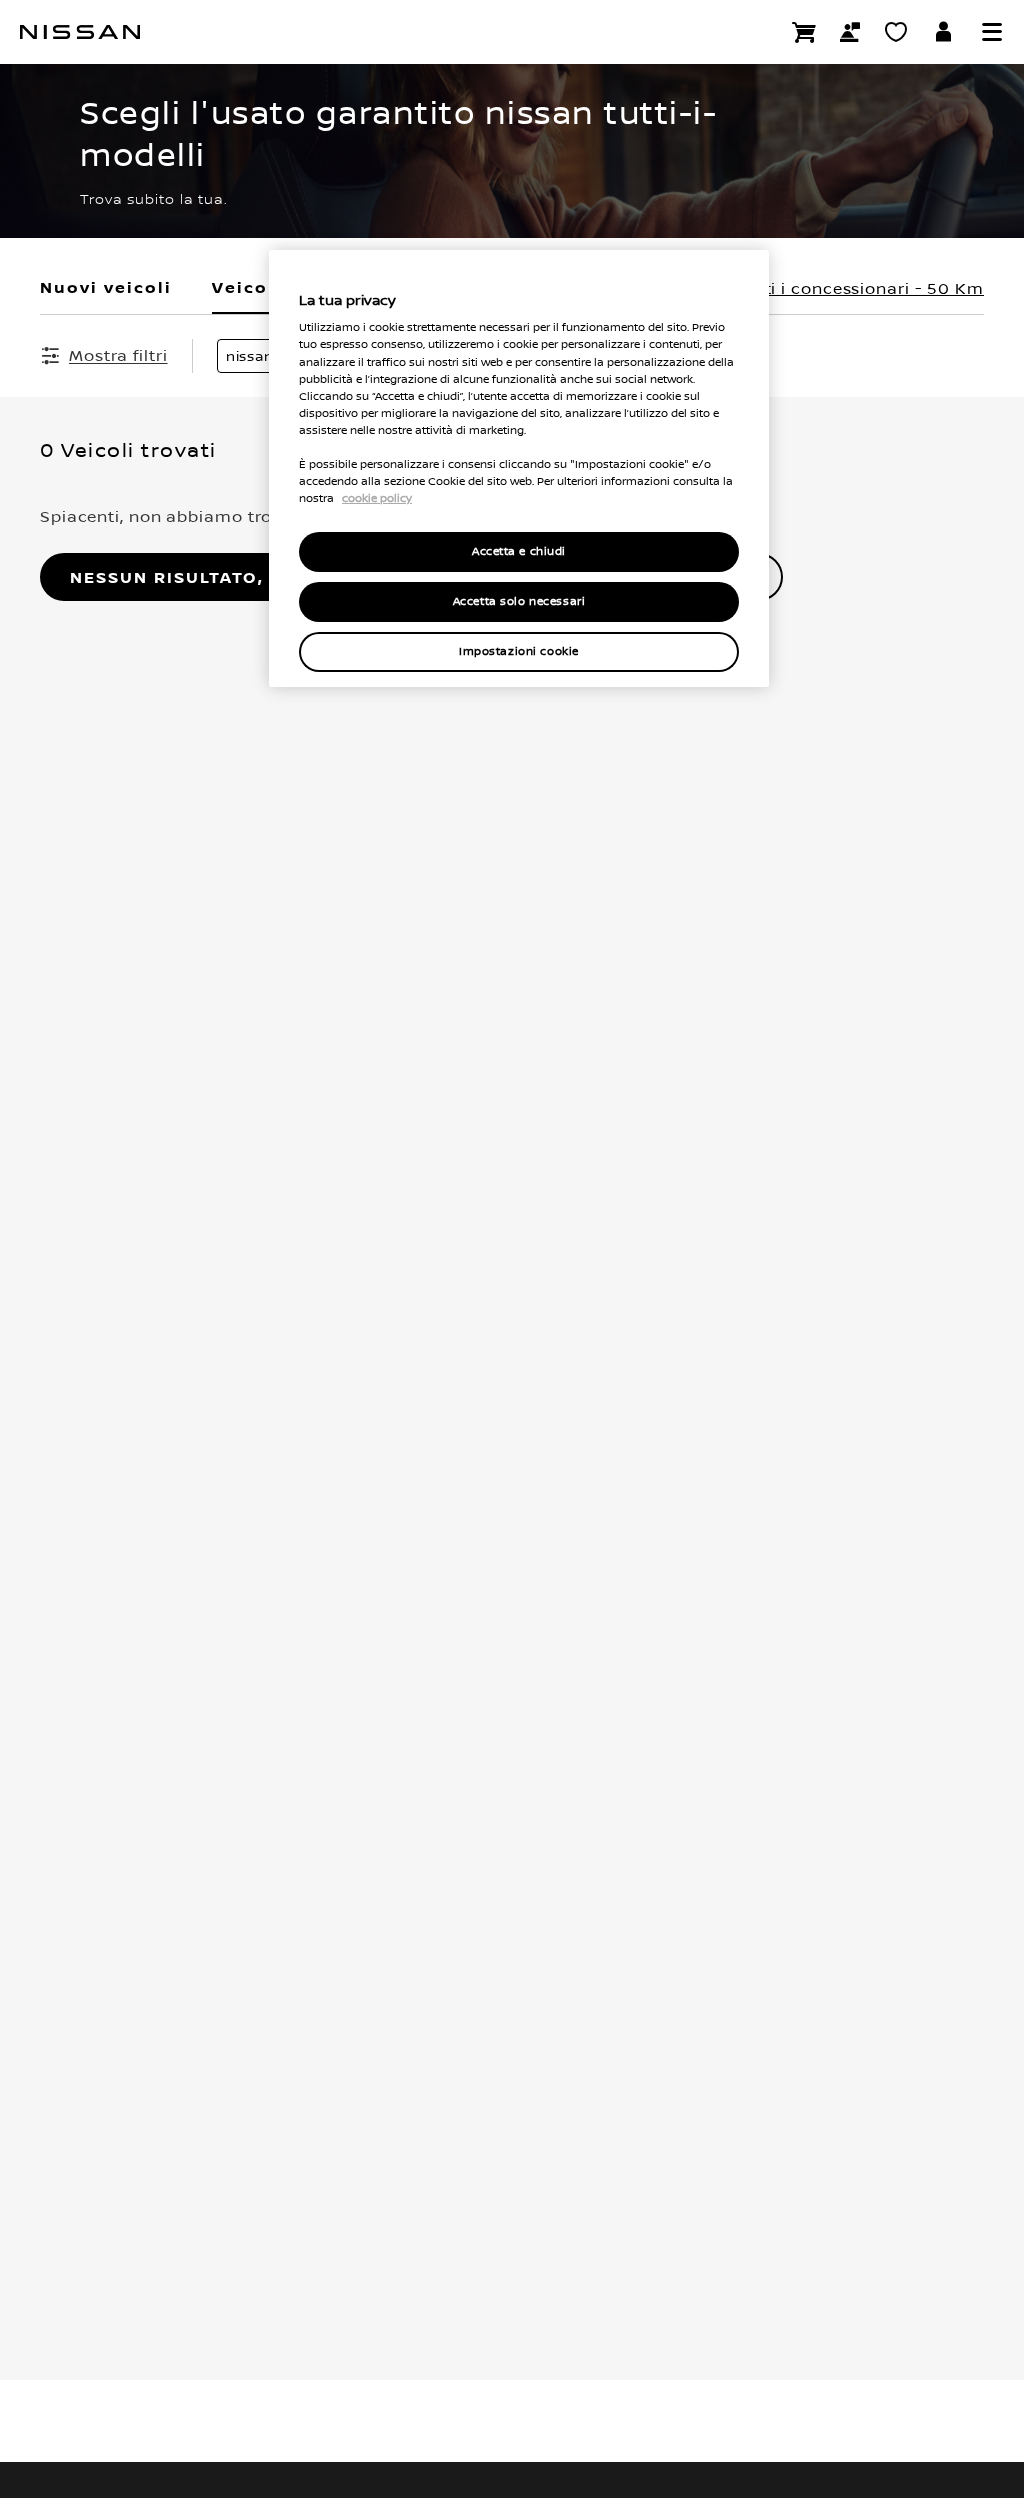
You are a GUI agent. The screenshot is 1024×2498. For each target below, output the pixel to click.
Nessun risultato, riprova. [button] (216, 577)
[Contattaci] (850, 32)
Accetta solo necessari (519, 601)
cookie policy (377, 498)
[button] (992, 32)
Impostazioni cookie (519, 651)
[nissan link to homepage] (80, 32)
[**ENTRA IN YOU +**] (944, 32)
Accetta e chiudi (519, 551)
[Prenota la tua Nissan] (804, 32)
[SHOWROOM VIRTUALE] (896, 32)
